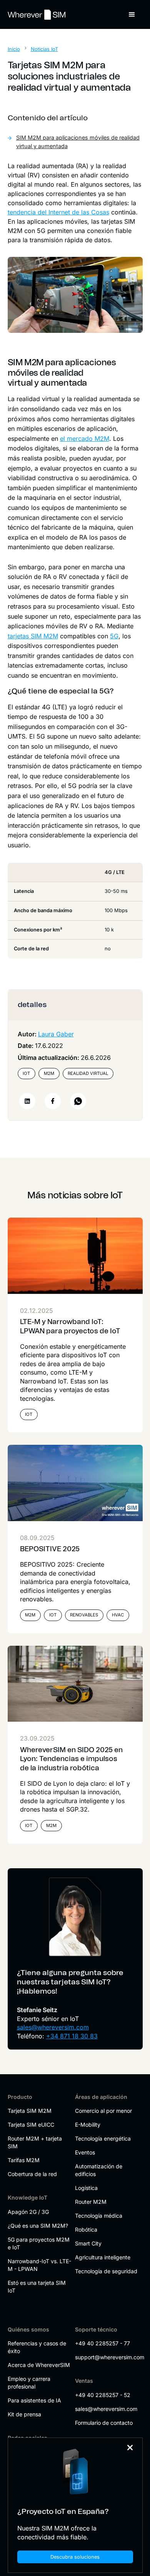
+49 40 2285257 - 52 (103, 2395)
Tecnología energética (103, 2138)
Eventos (85, 2152)
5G (114, 636)
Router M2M (91, 2202)
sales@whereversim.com (53, 2027)
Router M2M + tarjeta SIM (35, 2142)
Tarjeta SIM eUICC (31, 2125)
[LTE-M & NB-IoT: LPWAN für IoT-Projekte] (75, 1256)
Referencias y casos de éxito (37, 2347)
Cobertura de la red (32, 2174)
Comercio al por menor (103, 2111)
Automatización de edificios (99, 2170)
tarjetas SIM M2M (33, 636)
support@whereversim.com (107, 2357)
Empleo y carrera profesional (29, 2383)
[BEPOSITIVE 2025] (75, 1483)
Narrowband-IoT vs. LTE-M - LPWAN (39, 2265)
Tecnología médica (99, 2216)
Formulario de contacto (104, 2423)
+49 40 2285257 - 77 (102, 2343)
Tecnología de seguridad (106, 2271)
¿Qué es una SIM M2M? (38, 2226)
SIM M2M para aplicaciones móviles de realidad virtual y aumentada (78, 142)
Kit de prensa (24, 2414)
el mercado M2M (85, 439)
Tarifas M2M (24, 2160)
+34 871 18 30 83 (72, 2036)
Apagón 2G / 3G (28, 2212)
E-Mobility (88, 2125)
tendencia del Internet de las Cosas (58, 212)
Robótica (86, 2229)
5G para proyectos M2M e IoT (39, 2243)
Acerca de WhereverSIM (39, 2365)
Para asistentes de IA (34, 2400)
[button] (132, 15)
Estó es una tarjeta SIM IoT (37, 2287)
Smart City (88, 2243)
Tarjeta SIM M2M (30, 2111)
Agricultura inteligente (103, 2257)
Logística (86, 2188)
